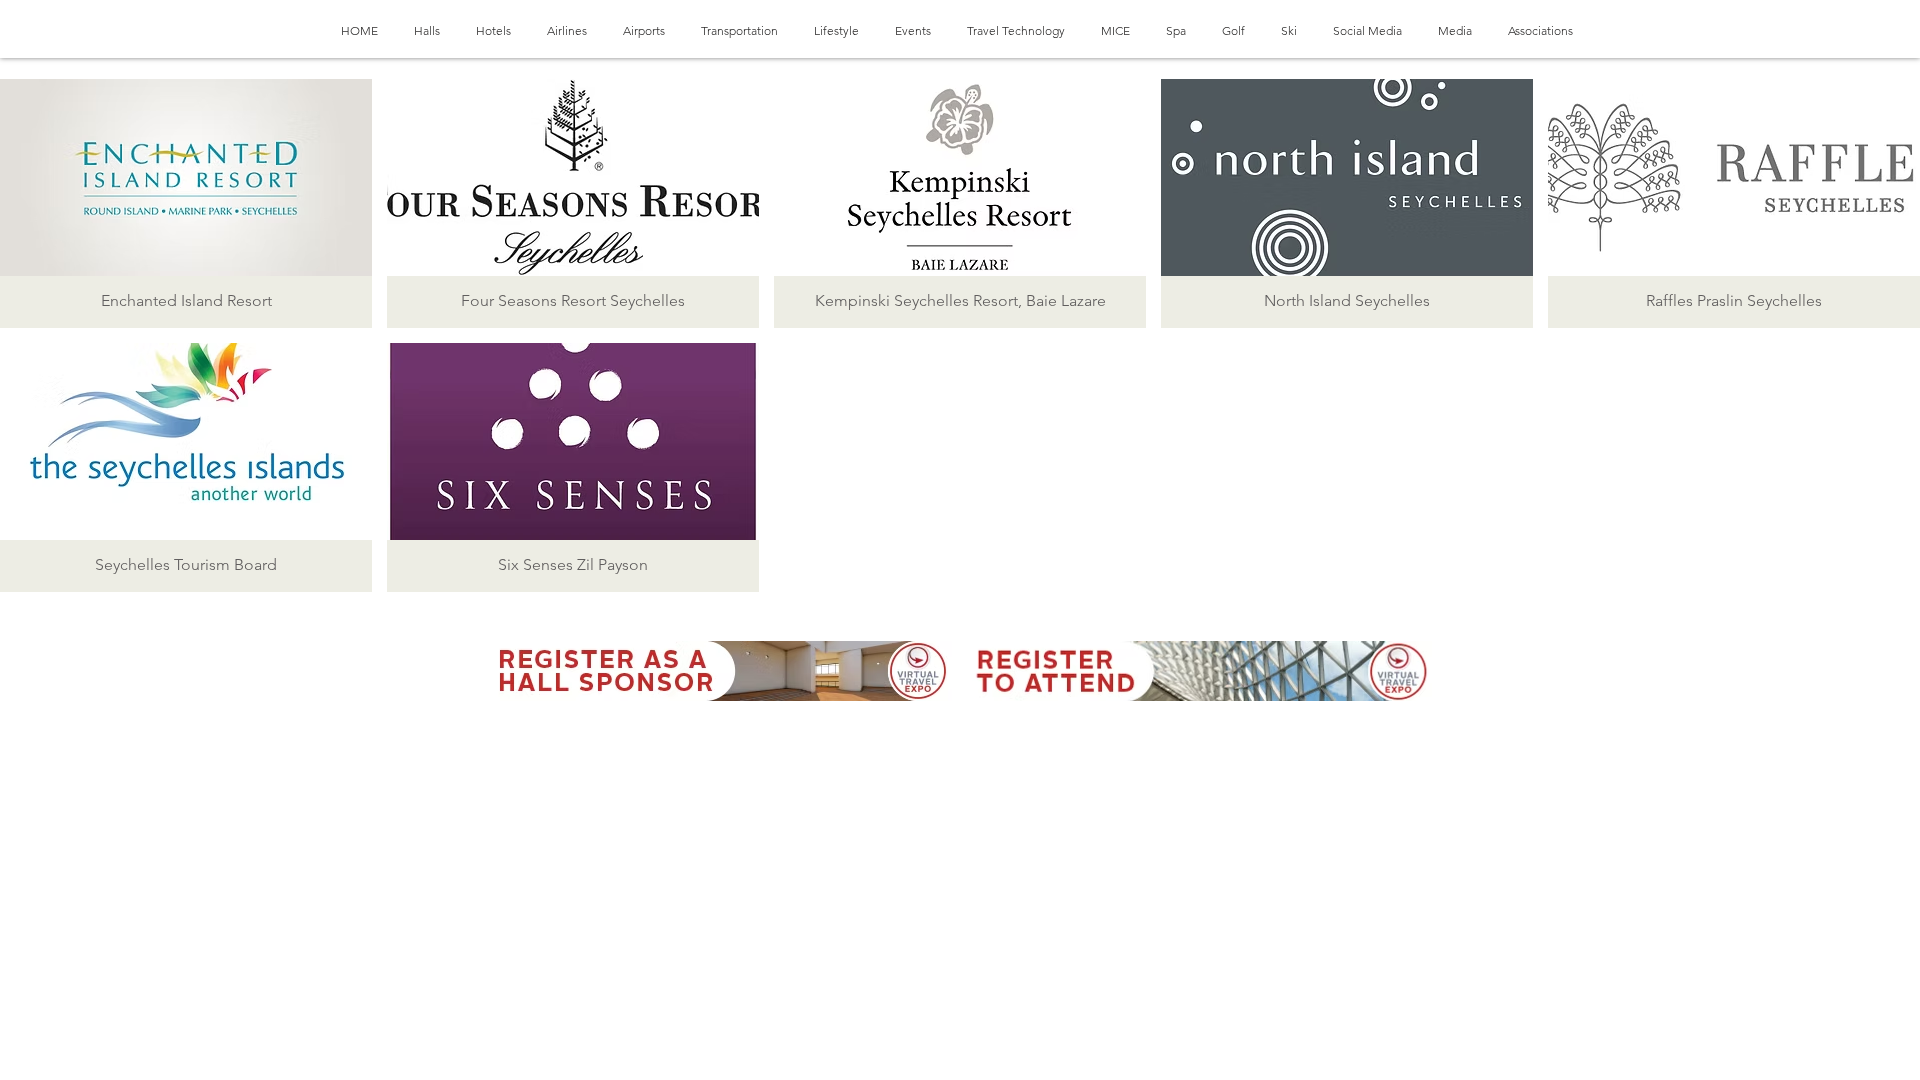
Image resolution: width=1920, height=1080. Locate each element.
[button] (186, 203)
